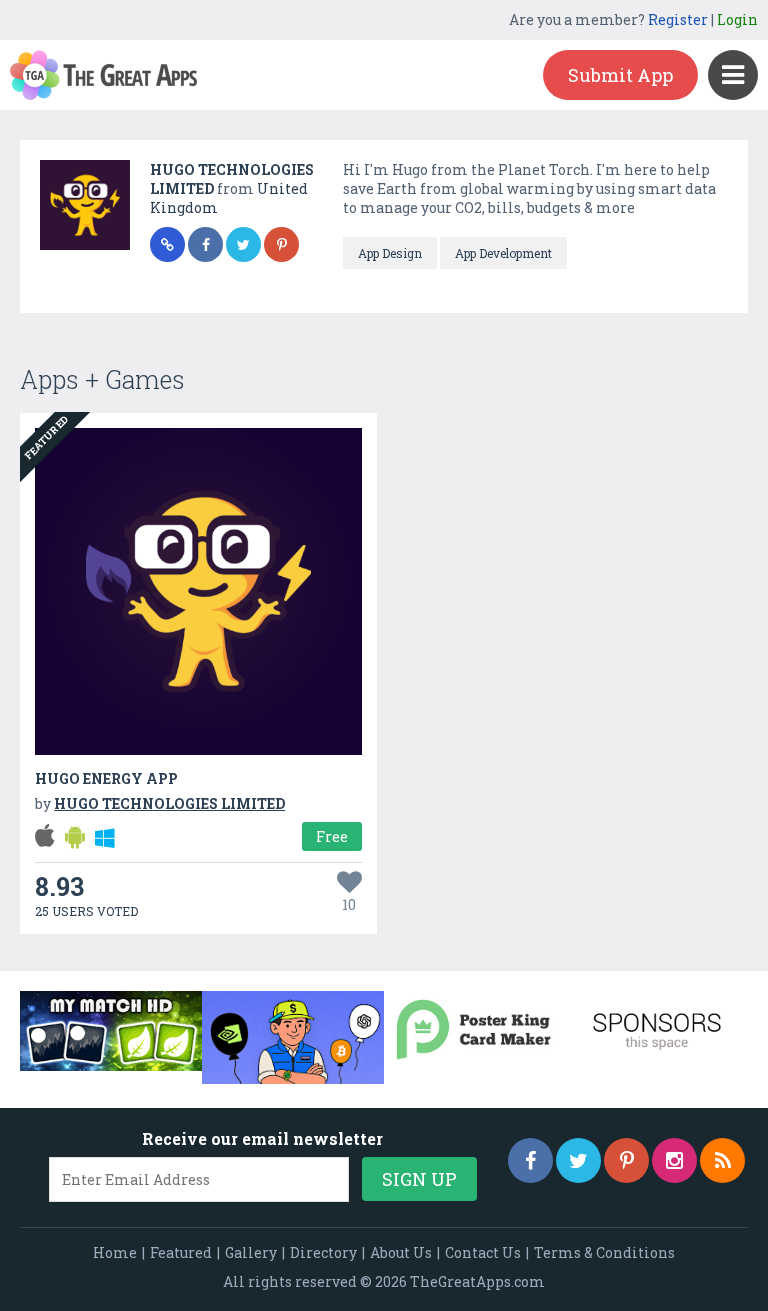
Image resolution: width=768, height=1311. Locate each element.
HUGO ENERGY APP (106, 778)
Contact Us (483, 1252)
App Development (503, 253)
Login (737, 19)
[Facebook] (530, 1160)
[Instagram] (674, 1160)
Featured (181, 1252)
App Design (390, 253)
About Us (401, 1252)
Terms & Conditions (604, 1252)
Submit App (620, 75)
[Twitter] (578, 1160)
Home (115, 1252)
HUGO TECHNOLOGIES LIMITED (169, 803)
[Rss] (722, 1160)
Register (678, 19)
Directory (323, 1252)
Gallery (251, 1252)
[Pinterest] (626, 1160)
